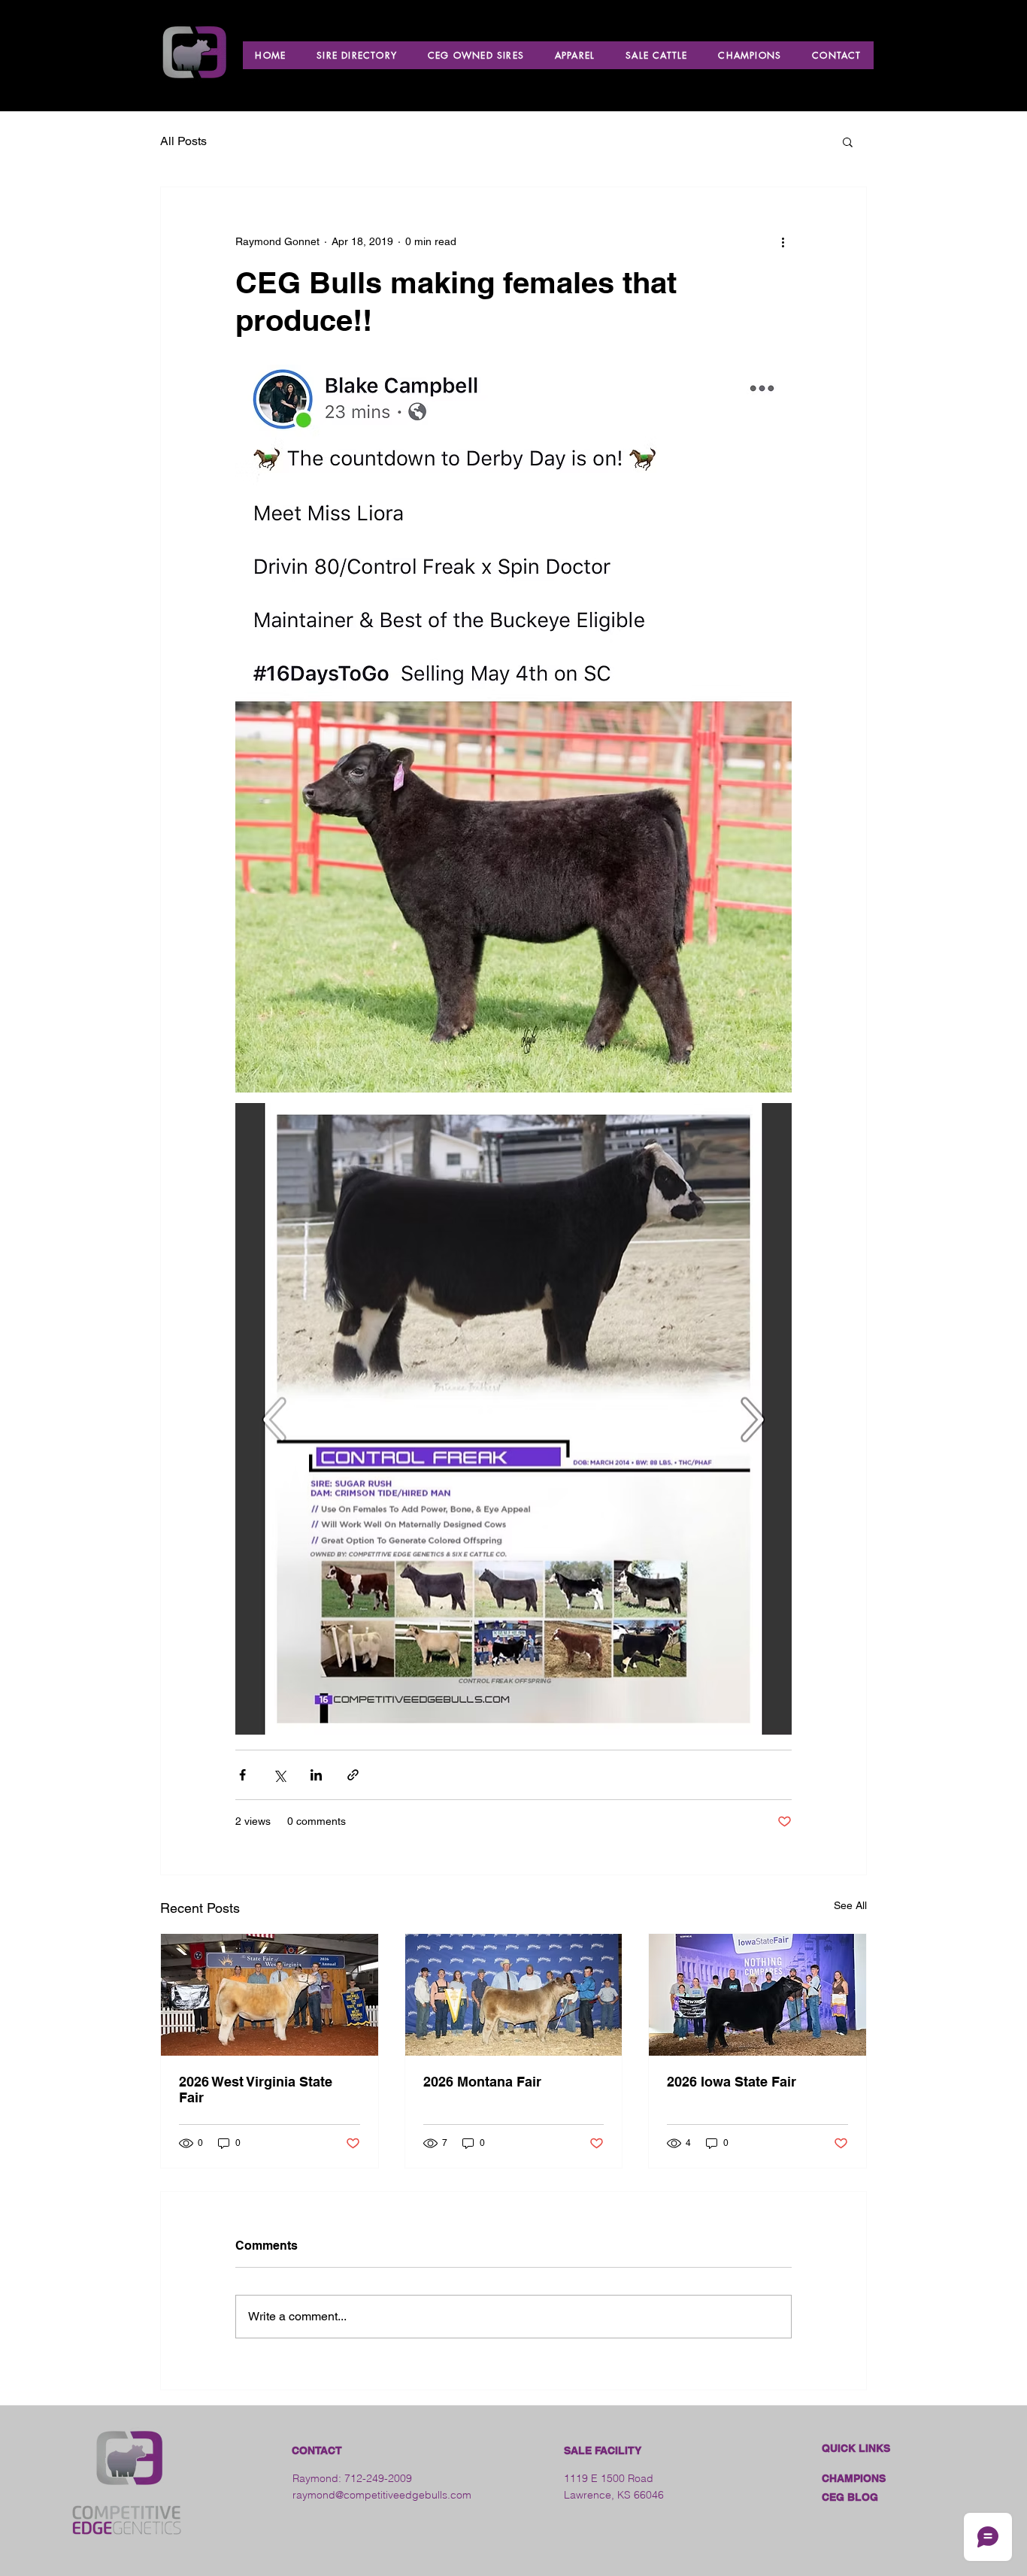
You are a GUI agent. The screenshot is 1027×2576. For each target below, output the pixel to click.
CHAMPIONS (854, 2478)
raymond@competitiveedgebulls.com (382, 2495)
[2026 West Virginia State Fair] (270, 1995)
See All (850, 1905)
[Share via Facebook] (242, 1775)
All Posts (183, 141)
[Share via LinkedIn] (316, 1775)
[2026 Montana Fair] (514, 1995)
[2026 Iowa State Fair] (757, 1995)
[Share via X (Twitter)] (279, 1775)
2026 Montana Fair (482, 2082)
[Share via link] (353, 1775)
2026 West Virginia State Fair (256, 2090)
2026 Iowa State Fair (732, 2082)
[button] (848, 141)
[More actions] (783, 241)
